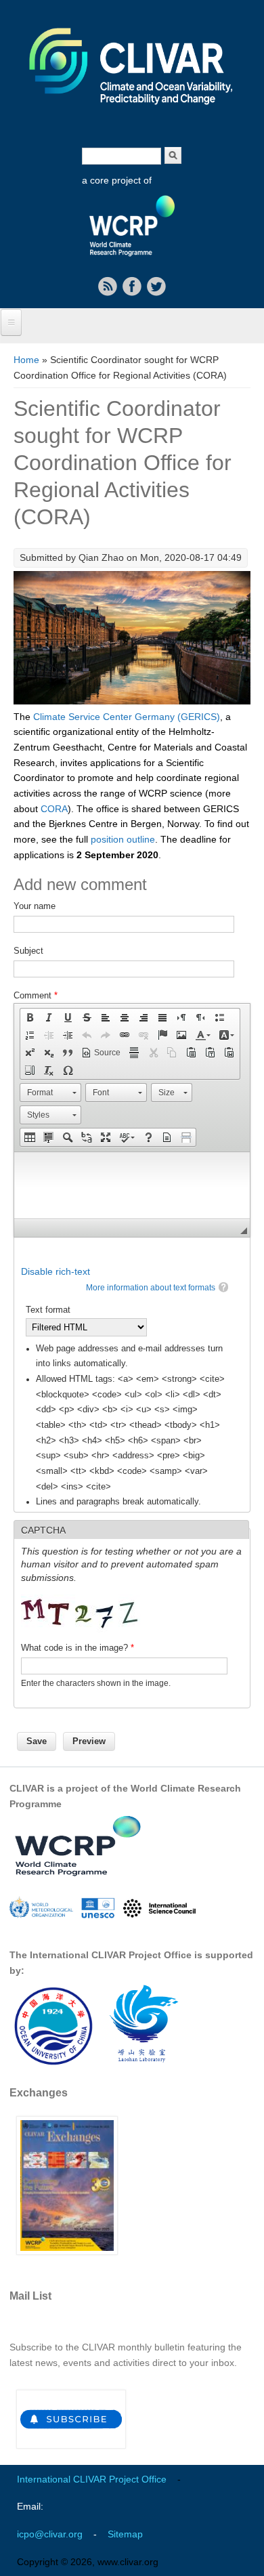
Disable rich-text (56, 1271)
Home (26, 360)
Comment (36, 995)
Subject (28, 951)
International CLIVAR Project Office (92, 2479)
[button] (30, 1017)
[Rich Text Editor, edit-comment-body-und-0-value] (132, 1185)
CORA (54, 809)
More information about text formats (151, 1288)
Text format (48, 1310)
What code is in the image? (78, 1648)
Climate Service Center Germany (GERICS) (127, 717)
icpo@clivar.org (50, 2534)
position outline (123, 839)
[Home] (132, 114)
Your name (35, 906)
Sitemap (125, 2534)
